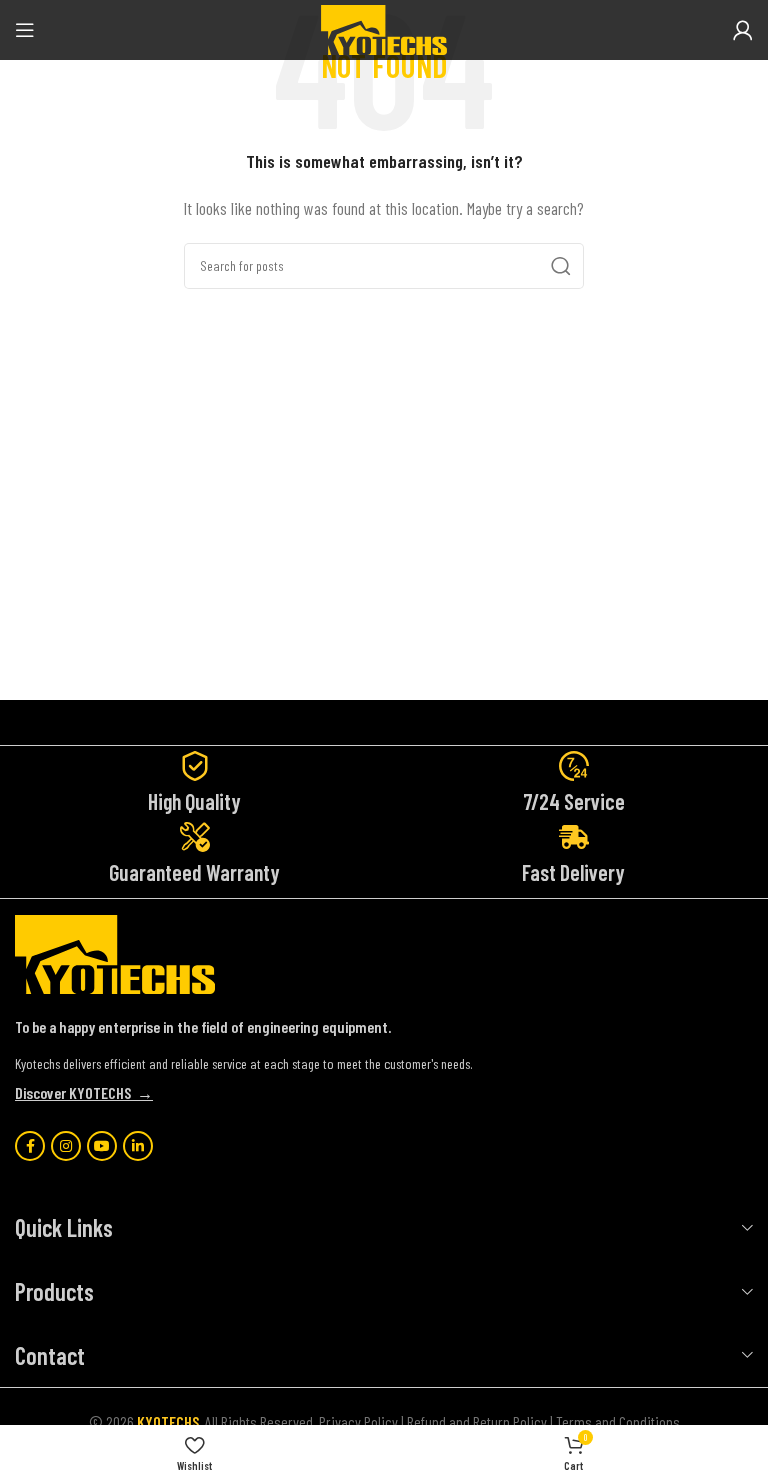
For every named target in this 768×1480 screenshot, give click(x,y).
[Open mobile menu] (25, 30)
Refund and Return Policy (477, 1421)
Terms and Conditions (618, 1421)
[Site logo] (384, 27)
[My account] (743, 30)
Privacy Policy (358, 1421)
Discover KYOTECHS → (84, 1092)
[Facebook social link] (30, 1146)
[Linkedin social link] (138, 1146)
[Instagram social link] (66, 1146)
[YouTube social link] (102, 1146)
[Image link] (115, 952)
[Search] (561, 266)
